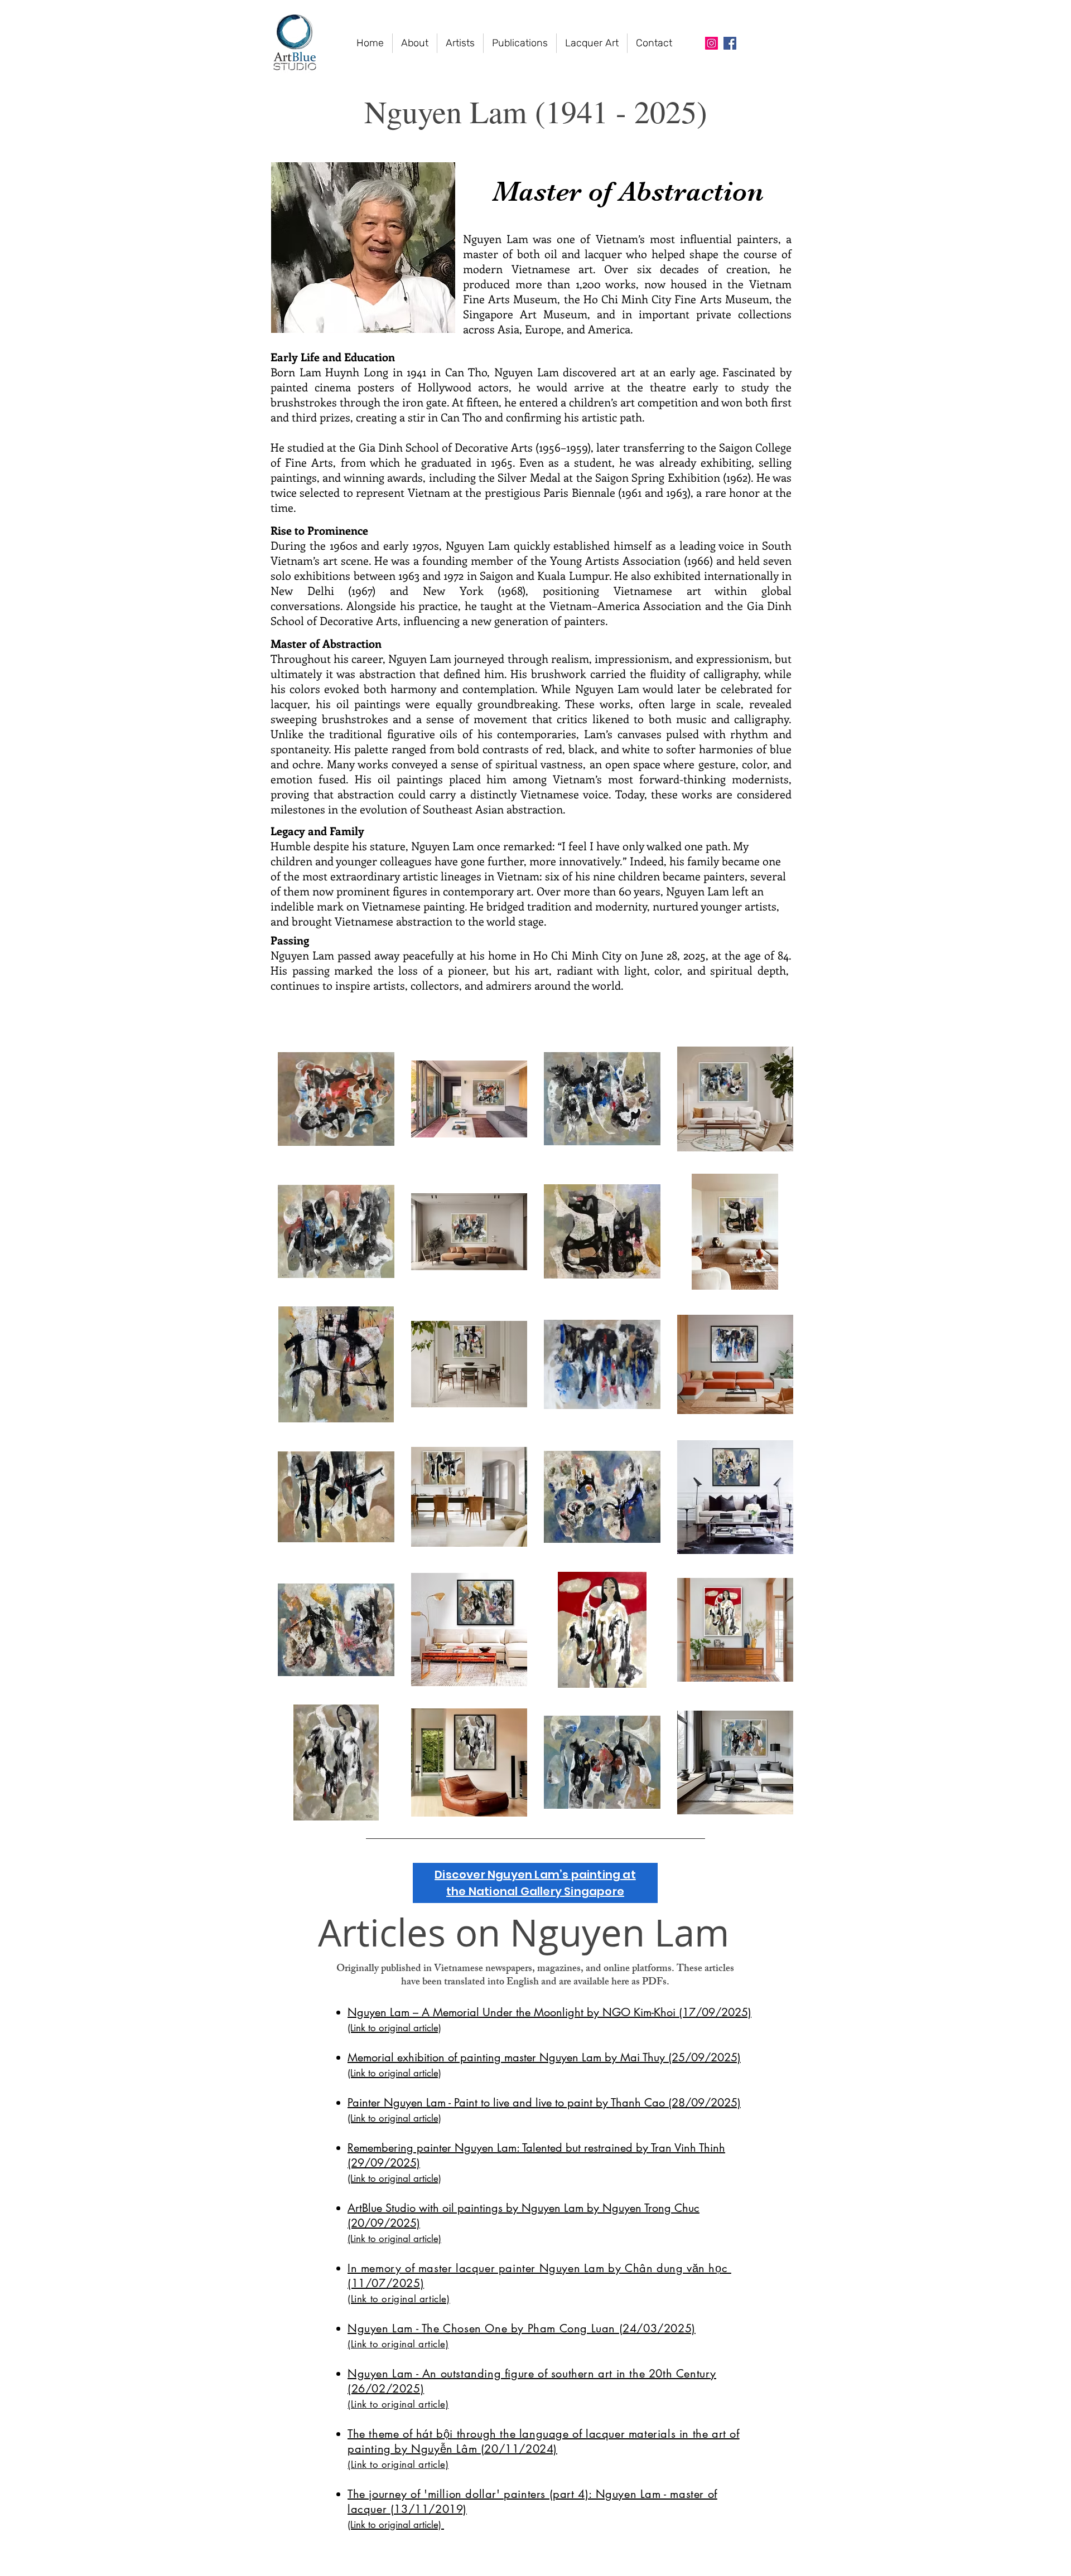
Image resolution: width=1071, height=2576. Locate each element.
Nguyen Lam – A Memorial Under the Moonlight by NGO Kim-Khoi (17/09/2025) (549, 2012)
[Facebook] (730, 43)
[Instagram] (711, 43)
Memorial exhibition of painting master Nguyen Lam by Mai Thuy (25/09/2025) (544, 2057)
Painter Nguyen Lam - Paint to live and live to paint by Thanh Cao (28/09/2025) (544, 2103)
